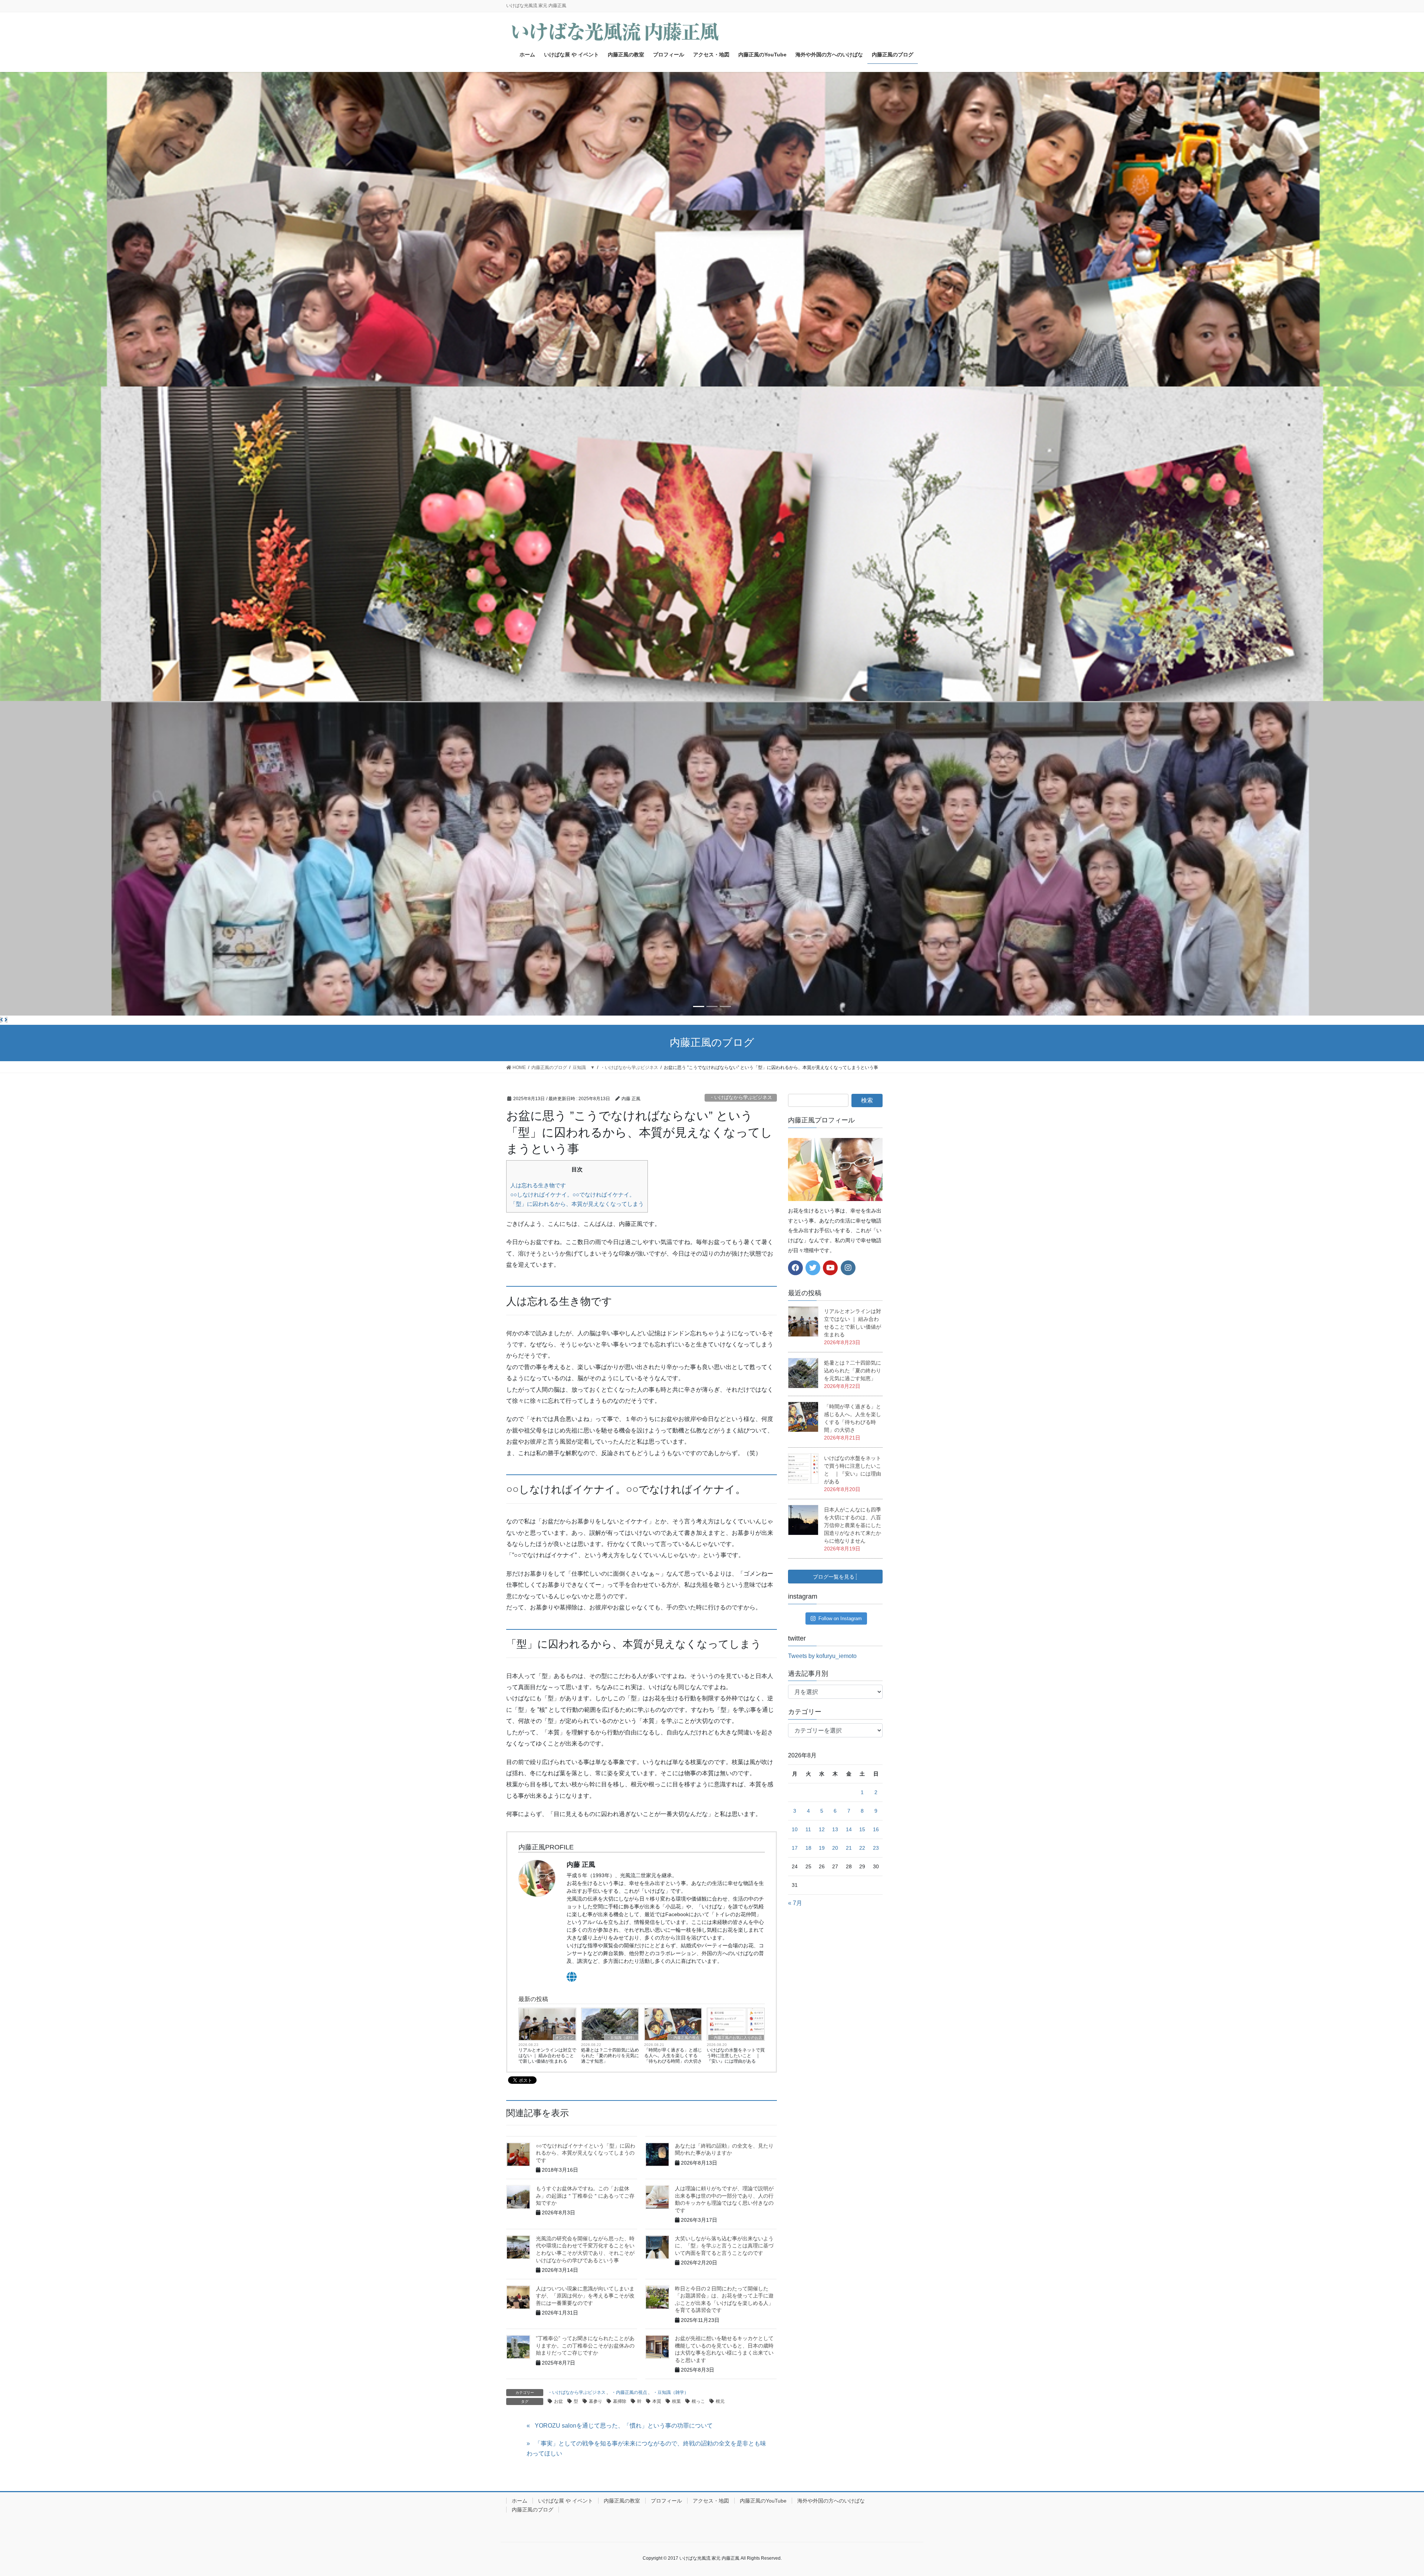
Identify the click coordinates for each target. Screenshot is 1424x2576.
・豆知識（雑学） (671, 2392)
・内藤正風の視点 (685, 2038)
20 (835, 1848)
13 (835, 1829)
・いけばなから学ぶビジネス (741, 1097)
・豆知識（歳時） (622, 2038)
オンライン (564, 2038)
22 (862, 1848)
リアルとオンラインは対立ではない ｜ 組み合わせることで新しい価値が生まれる (547, 2056)
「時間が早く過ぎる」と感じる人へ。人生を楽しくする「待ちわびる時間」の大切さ (673, 2056)
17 (795, 1848)
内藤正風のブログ (533, 2510)
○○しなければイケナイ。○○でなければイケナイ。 (573, 1195)
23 (876, 1848)
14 (849, 1829)
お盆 (558, 2401)
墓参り (596, 2401)
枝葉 (676, 2401)
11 (808, 1829)
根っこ (698, 2401)
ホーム (520, 2501)
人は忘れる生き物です (538, 1185)
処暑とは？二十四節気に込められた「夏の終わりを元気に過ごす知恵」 (610, 2056)
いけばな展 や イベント (566, 2501)
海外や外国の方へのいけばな (831, 2501)
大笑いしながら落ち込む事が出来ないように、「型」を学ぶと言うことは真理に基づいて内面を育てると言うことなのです (724, 2246)
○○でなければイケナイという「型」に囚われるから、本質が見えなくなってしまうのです (586, 2153)
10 (795, 1829)
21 (849, 1848)
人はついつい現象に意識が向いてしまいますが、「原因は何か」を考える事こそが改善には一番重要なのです (585, 2296)
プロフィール (666, 2501)
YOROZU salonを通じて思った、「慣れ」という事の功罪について (624, 2426)
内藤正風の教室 (622, 2501)
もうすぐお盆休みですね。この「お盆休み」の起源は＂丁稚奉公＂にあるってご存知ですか (585, 2196)
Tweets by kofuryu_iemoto (822, 1656)
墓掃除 (620, 2401)
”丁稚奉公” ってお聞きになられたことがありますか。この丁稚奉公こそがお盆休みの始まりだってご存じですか (585, 2345)
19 (822, 1848)
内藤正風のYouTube (763, 2501)
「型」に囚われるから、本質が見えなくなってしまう (577, 1204)
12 (822, 1829)
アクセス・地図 (711, 2501)
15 (862, 1829)
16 (876, 1829)
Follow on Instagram (840, 1618)
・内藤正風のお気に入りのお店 (736, 2038)
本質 (657, 2401)
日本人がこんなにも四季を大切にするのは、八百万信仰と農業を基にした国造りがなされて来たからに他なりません (853, 1525)
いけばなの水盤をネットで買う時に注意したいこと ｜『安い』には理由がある (736, 2056)
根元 (720, 2401)
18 (808, 1848)
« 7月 (795, 1903)
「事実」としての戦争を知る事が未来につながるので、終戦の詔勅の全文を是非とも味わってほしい (646, 2448)
